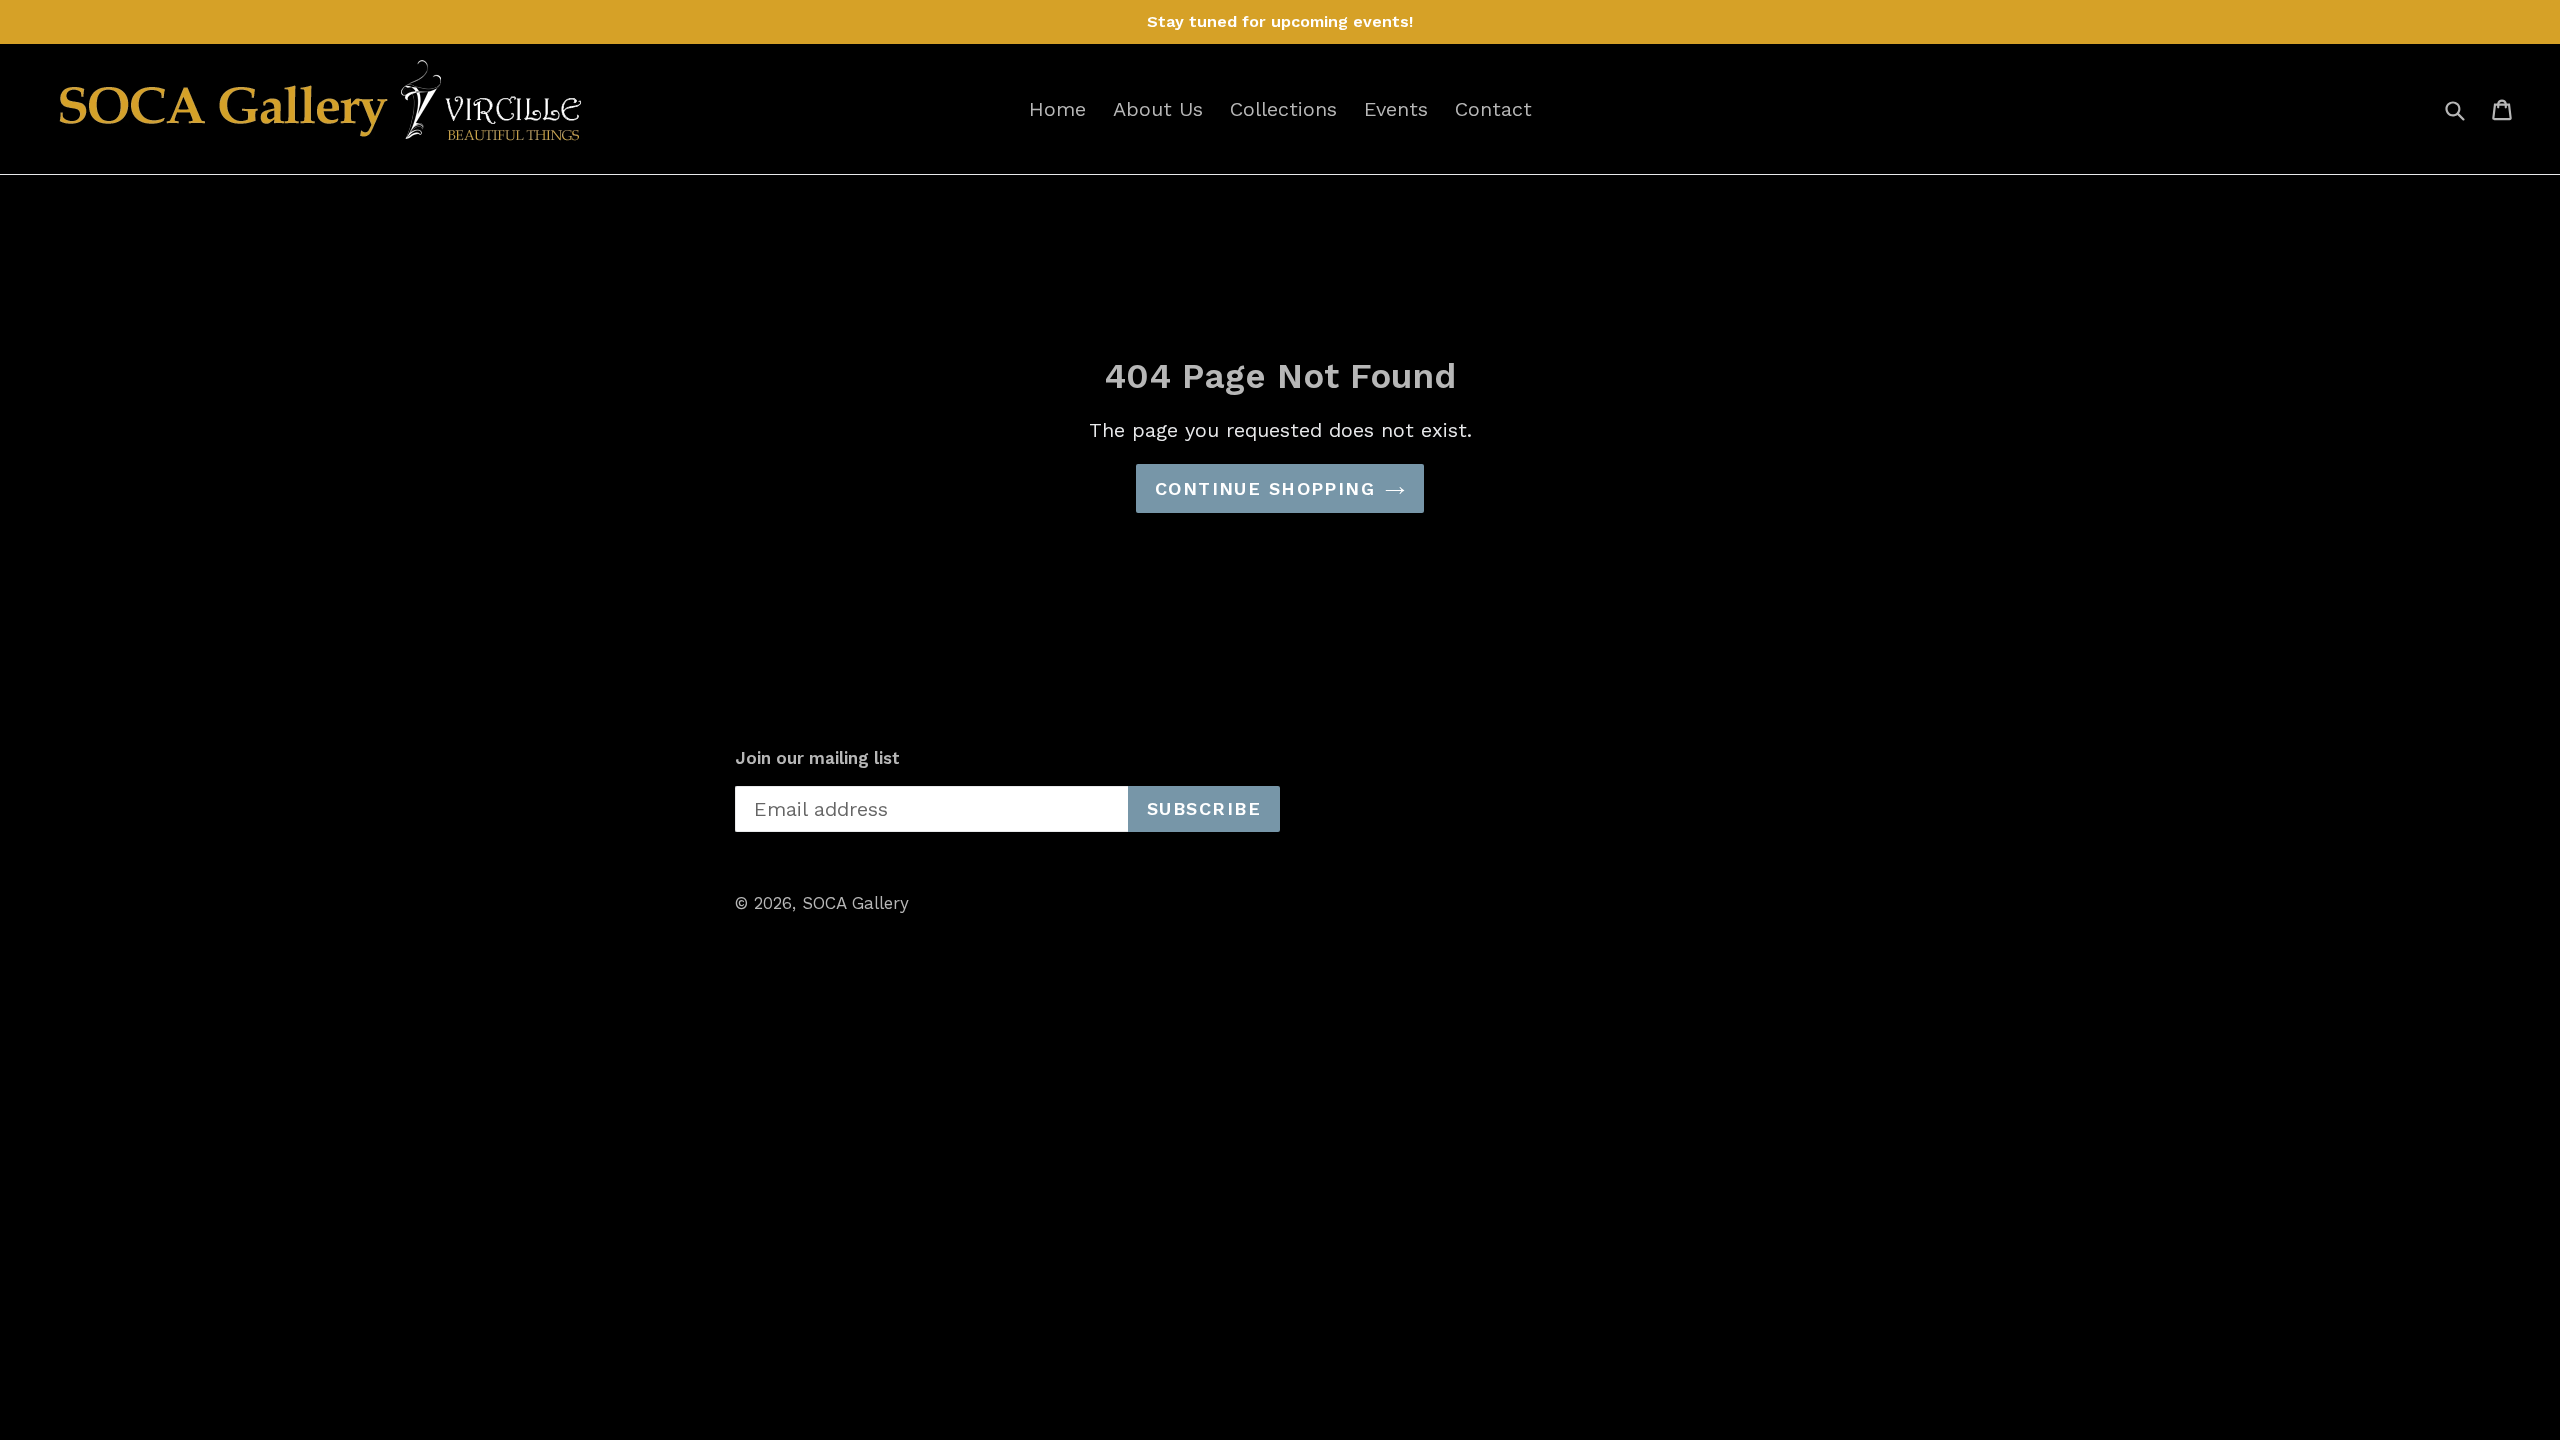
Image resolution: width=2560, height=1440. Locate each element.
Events (1396, 109)
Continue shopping (1265, 488)
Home (1057, 109)
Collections (1283, 109)
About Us (1158, 109)
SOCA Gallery (855, 903)
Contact (1493, 109)
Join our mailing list (817, 758)
